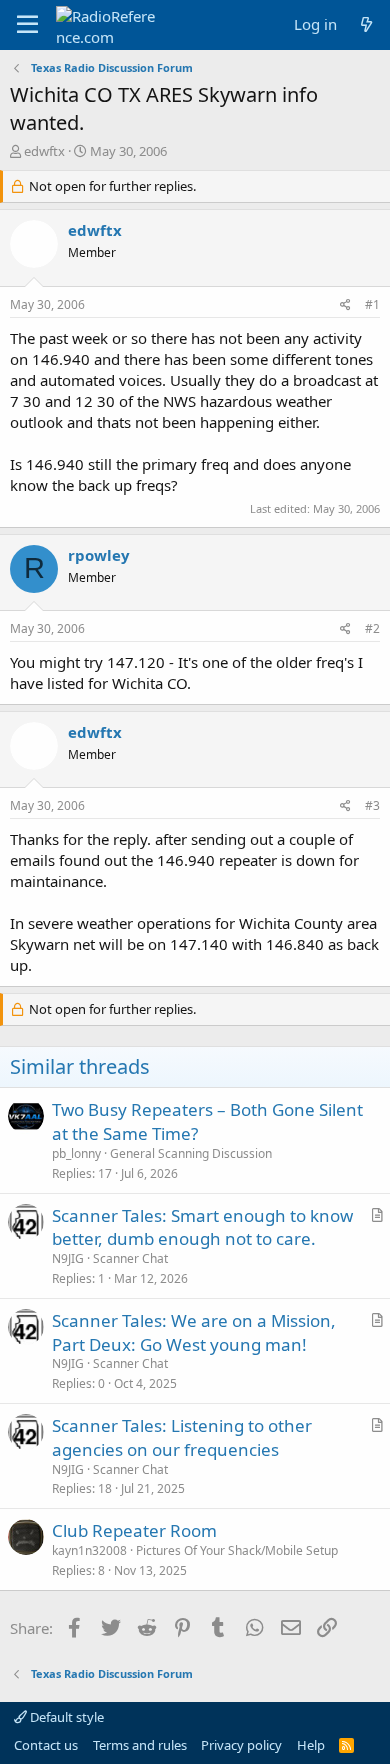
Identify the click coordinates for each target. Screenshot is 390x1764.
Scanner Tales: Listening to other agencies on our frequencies (182, 1437)
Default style (65, 1717)
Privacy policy (241, 1745)
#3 (372, 805)
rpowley (99, 555)
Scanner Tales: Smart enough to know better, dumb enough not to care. (202, 1227)
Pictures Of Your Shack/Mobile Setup (237, 1550)
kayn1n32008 (89, 1550)
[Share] (345, 305)
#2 (372, 628)
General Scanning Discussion (191, 1153)
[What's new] (366, 24)
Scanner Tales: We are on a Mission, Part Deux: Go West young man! (194, 1332)
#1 (372, 304)
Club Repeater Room (134, 1530)
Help (311, 1745)
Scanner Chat (130, 1258)
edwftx (44, 151)
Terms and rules (140, 1745)
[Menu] (27, 25)
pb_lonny (76, 1153)
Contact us (46, 1745)
